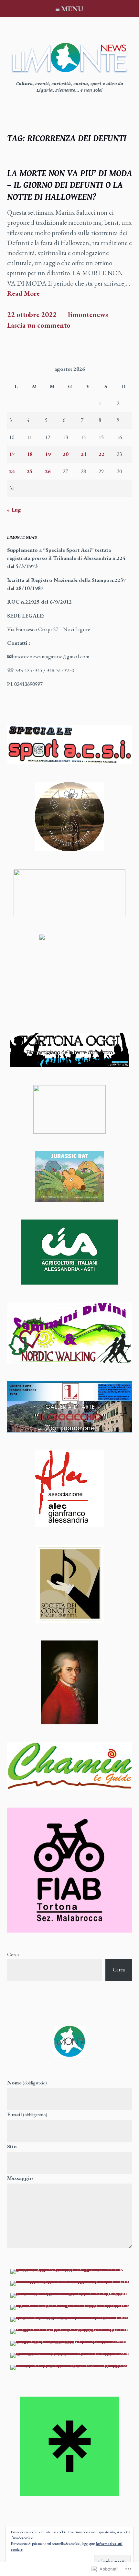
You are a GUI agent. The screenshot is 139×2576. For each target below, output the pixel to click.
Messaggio (20, 2178)
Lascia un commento (39, 325)
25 (30, 471)
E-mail (27, 2114)
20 (66, 454)
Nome (27, 2082)
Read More (23, 294)
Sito (12, 2146)
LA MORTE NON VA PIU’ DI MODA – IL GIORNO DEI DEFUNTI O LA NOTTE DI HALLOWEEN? (70, 185)
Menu (72, 9)
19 (48, 454)
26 (48, 471)
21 (84, 454)
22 (102, 454)
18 (30, 454)
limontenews (88, 315)
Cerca (13, 1954)
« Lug (14, 510)
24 (12, 471)
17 (12, 454)
